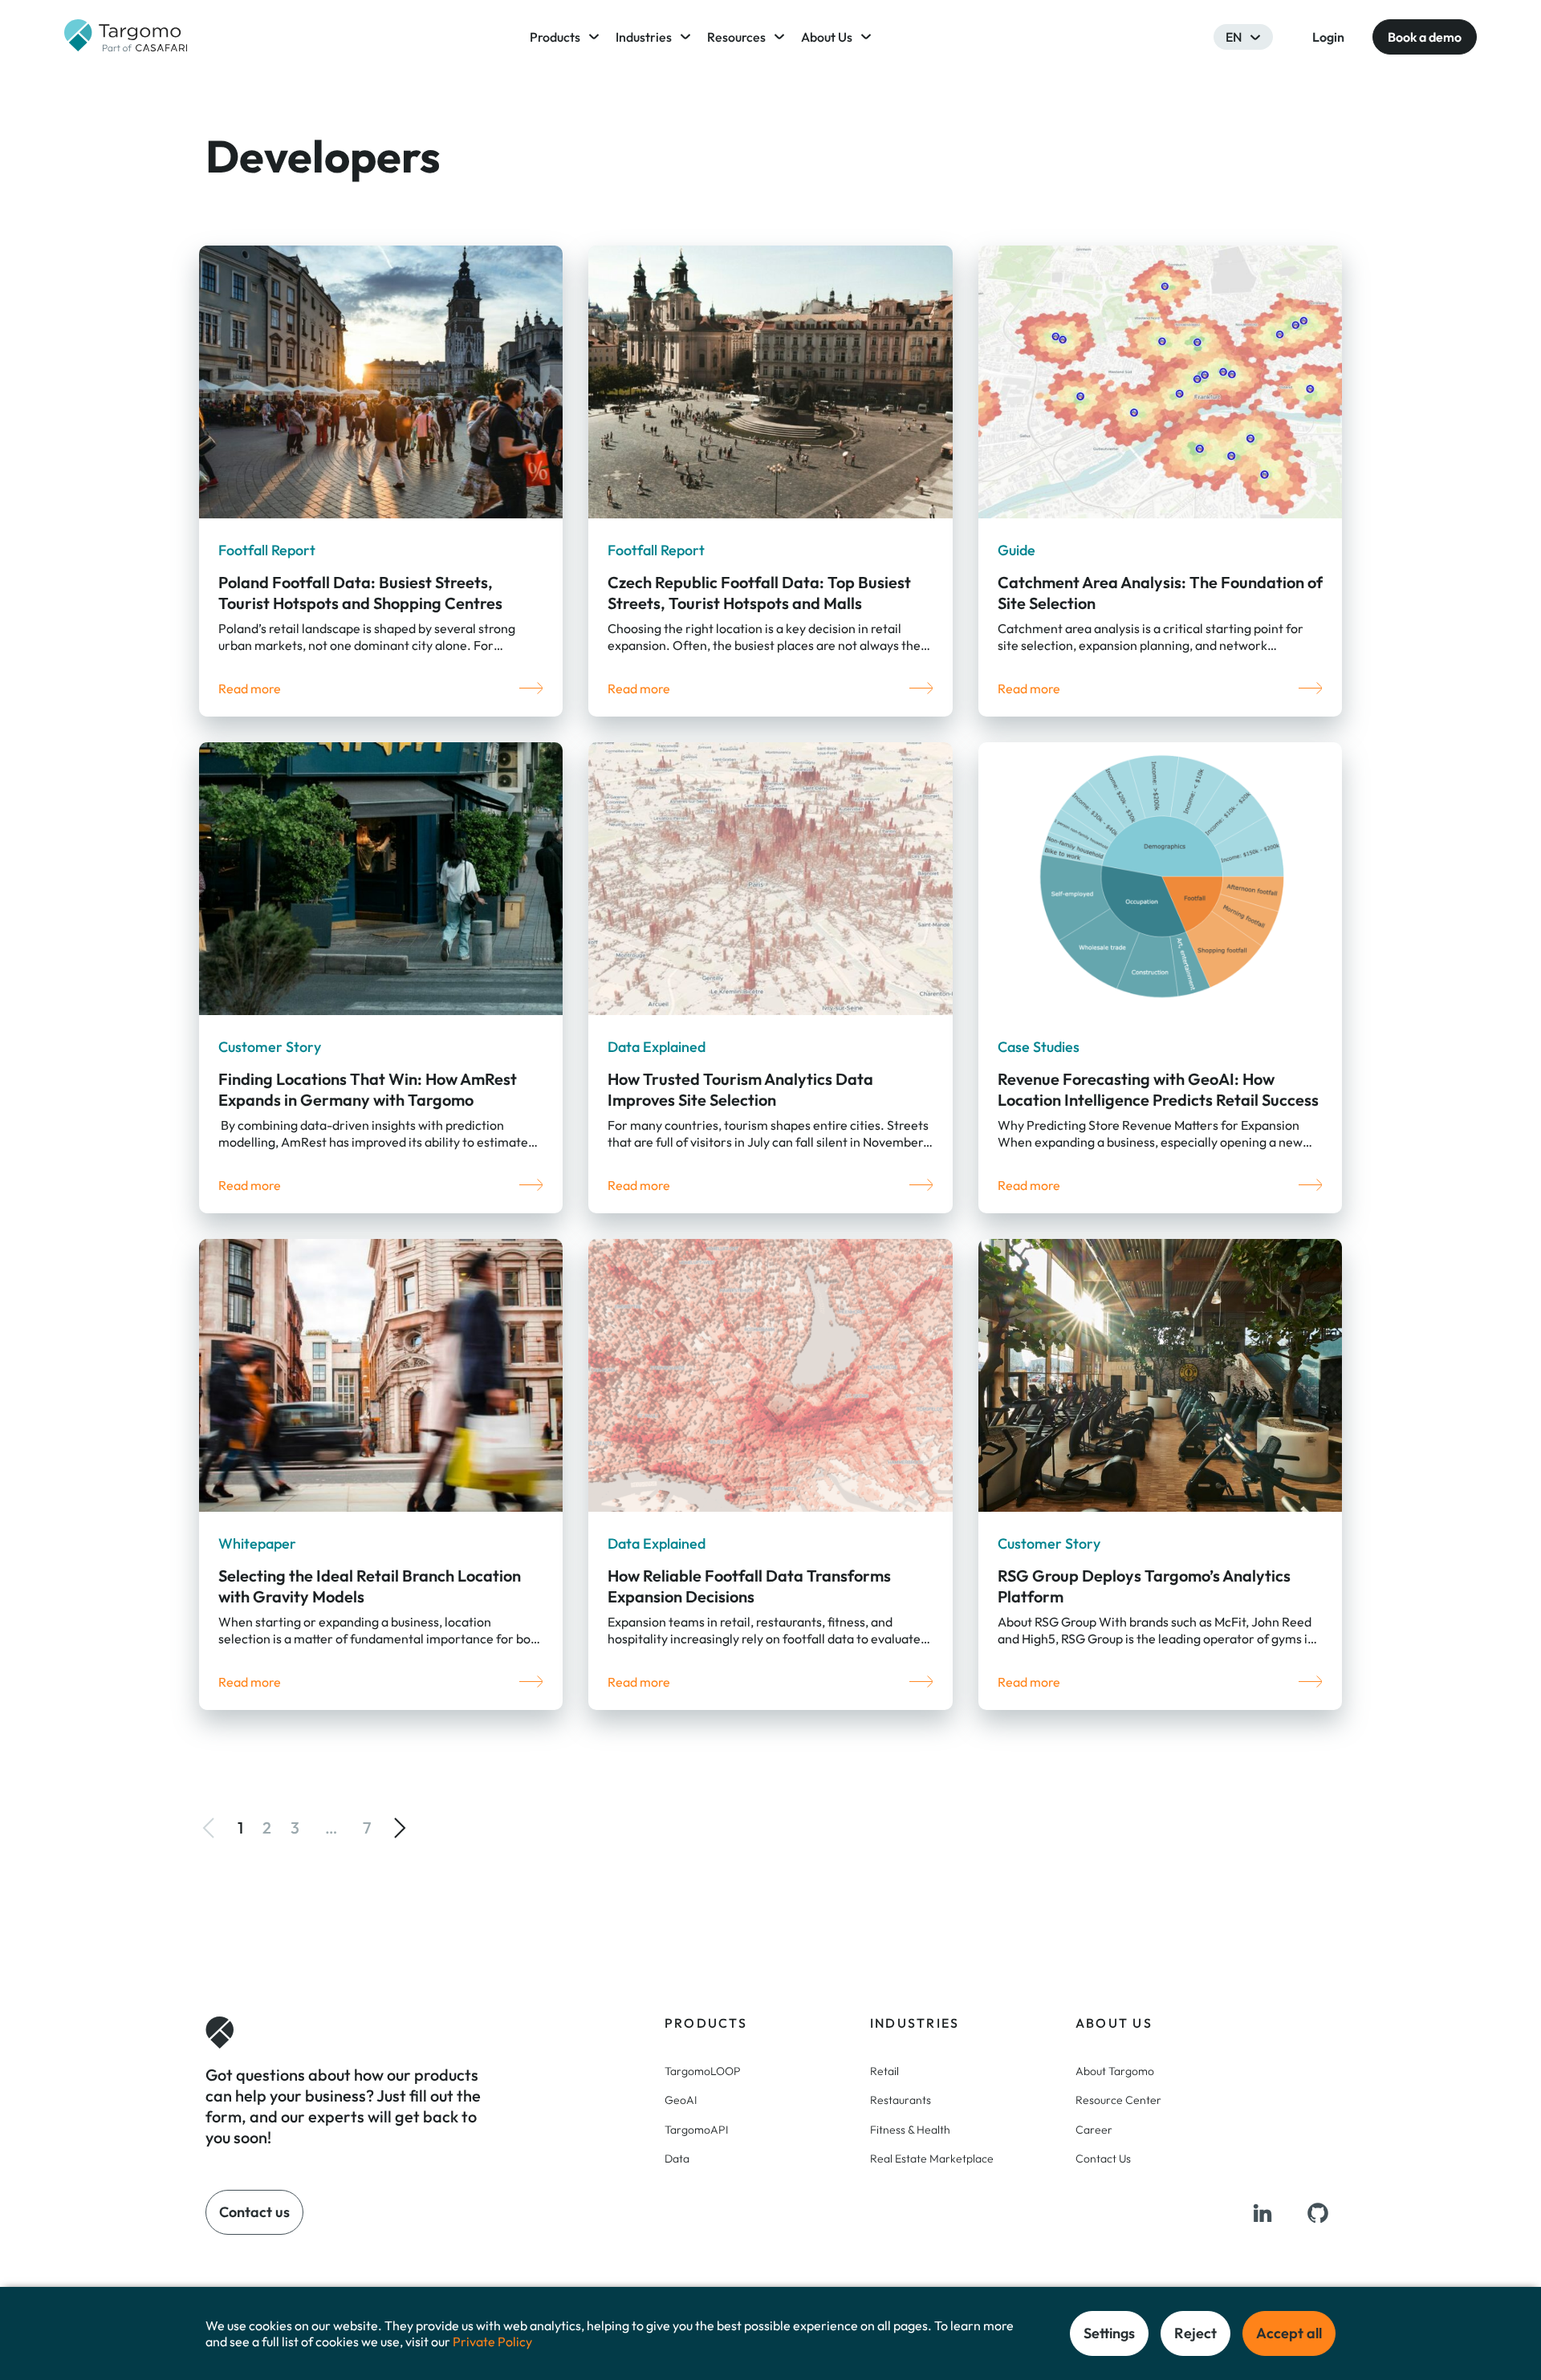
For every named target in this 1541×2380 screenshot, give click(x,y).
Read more (250, 688)
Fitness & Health (910, 2130)
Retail (884, 2071)
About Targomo (1115, 2071)
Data (677, 2159)
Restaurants (901, 2100)
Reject (1195, 2333)
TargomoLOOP (703, 2071)
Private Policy (492, 2341)
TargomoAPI (696, 2130)
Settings (1109, 2333)
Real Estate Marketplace (932, 2159)
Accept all (1289, 2333)
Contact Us (1103, 2159)
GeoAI (681, 2100)
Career (1094, 2130)
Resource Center (1118, 2100)
